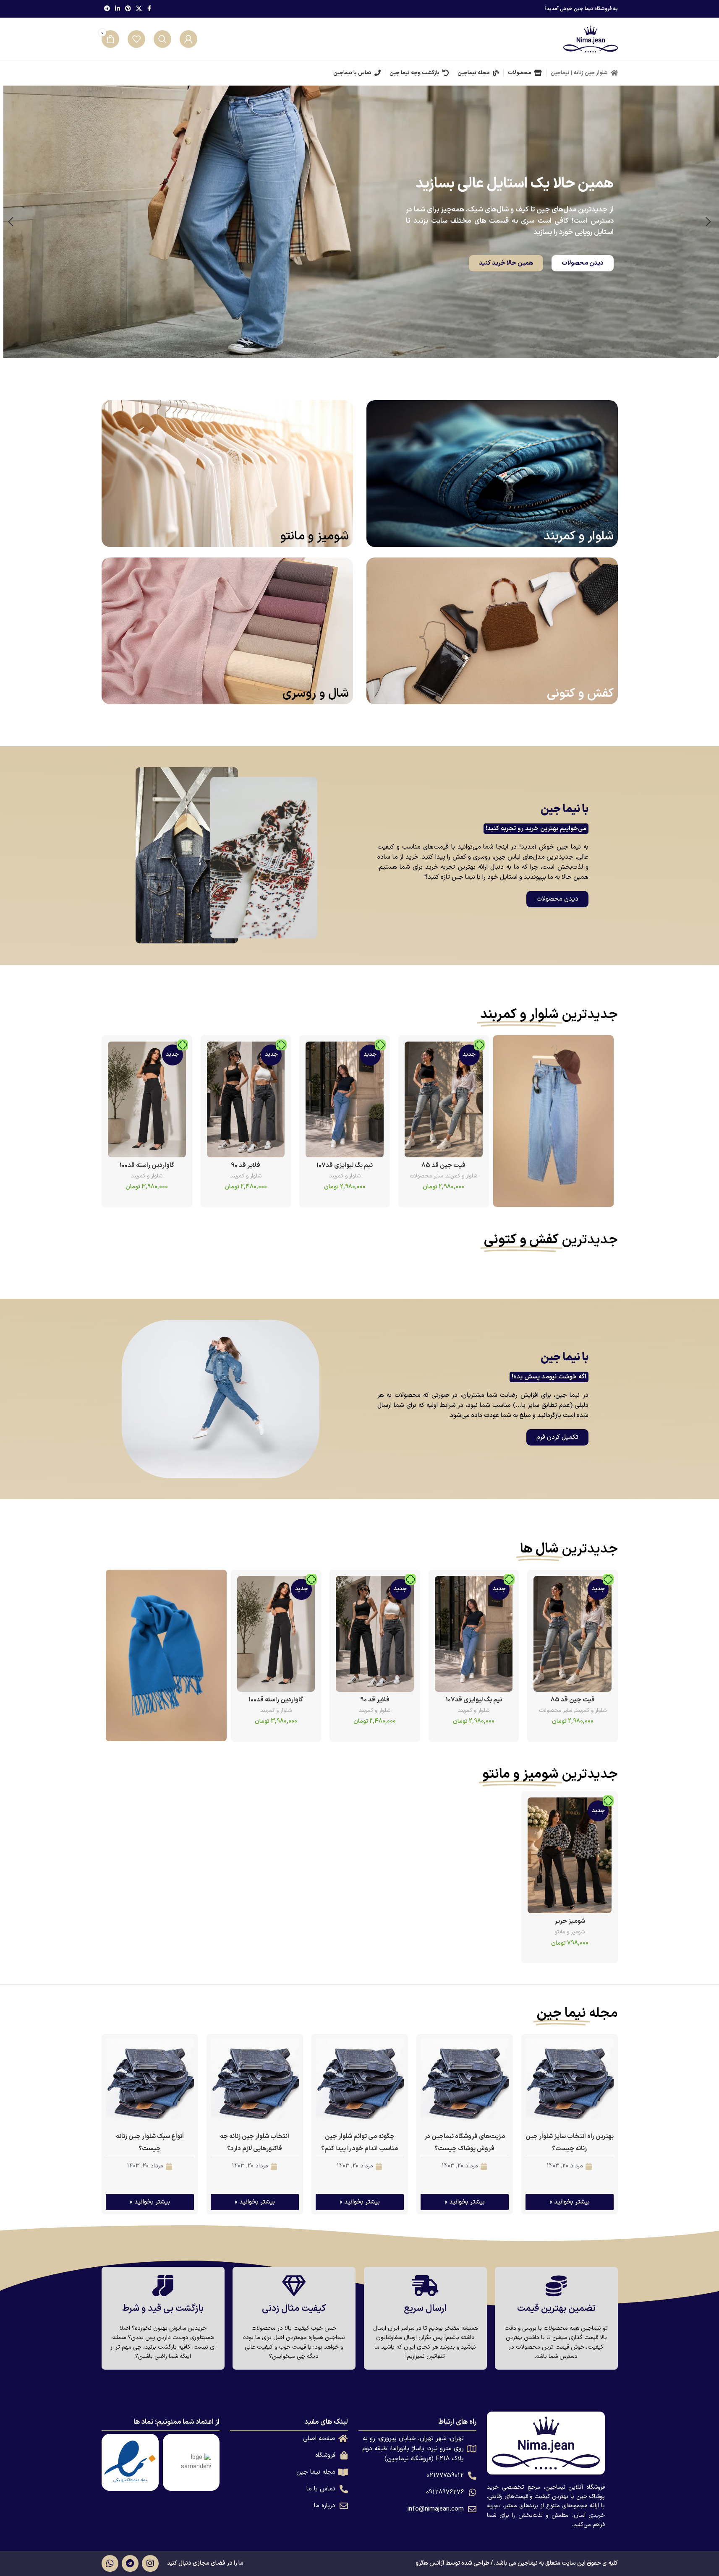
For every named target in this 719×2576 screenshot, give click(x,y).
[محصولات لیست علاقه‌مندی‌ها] (136, 39)
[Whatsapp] (110, 2563)
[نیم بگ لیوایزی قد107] (345, 1099)
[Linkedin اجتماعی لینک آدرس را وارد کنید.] (118, 9)
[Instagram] (150, 2563)
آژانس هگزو (430, 2563)
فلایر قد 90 (246, 1166)
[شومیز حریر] (570, 1855)
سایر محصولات (426, 1176)
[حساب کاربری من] (188, 39)
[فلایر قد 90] (246, 1099)
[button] (709, 222)
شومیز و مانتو (314, 537)
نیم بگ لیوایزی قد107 (345, 1166)
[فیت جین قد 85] (443, 1099)
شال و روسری (316, 694)
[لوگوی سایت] (591, 39)
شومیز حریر (569, 1921)
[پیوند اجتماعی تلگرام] (107, 9)
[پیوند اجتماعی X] (139, 9)
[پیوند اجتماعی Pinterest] (128, 9)
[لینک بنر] (553, 1121)
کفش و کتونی (580, 694)
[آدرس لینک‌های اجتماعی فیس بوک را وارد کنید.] (149, 9)
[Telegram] (130, 2563)
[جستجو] (162, 39)
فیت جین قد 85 (443, 1166)
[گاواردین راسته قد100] (147, 1099)
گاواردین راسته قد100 (146, 1166)
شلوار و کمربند (579, 537)
